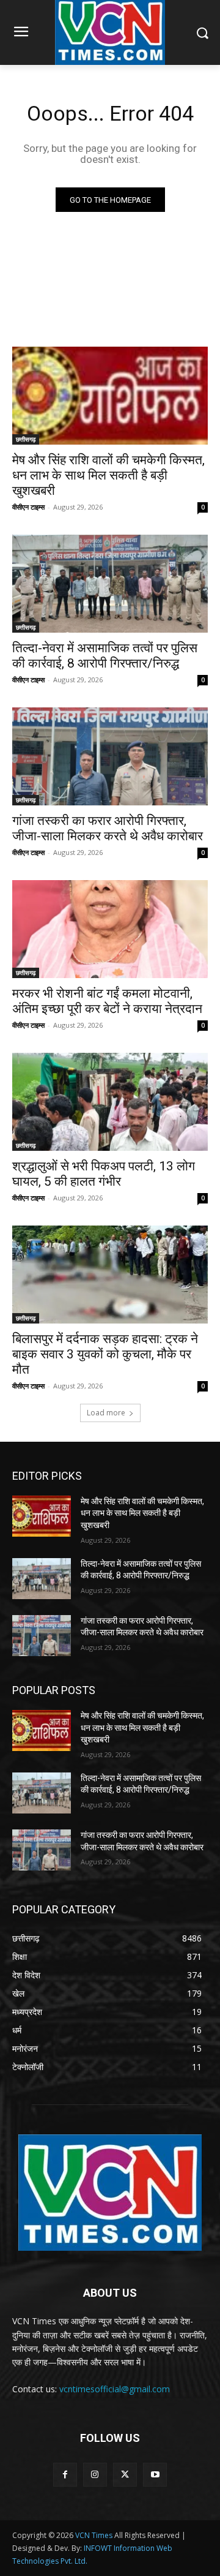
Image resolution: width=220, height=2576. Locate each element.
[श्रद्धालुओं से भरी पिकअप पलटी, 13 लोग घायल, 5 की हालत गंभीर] (110, 1102)
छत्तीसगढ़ (26, 439)
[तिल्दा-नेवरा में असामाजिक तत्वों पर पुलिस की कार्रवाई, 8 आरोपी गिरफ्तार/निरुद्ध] (110, 584)
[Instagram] (95, 2475)
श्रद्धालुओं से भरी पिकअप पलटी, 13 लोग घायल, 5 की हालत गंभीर (104, 1174)
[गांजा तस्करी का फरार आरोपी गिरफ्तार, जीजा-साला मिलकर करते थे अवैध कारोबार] (110, 756)
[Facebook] (65, 2475)
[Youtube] (155, 2475)
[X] (125, 2475)
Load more (106, 1413)
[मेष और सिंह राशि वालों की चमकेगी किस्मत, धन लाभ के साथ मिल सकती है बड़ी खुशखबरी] (110, 396)
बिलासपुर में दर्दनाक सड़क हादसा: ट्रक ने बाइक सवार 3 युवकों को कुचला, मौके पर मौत (105, 1354)
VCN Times (94, 2535)
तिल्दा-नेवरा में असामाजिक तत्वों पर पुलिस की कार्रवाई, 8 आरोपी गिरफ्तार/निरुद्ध (105, 656)
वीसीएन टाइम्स (28, 507)
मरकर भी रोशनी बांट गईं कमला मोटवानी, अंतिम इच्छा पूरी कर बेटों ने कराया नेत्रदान (107, 1001)
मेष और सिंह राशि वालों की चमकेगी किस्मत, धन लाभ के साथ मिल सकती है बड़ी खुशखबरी (108, 475)
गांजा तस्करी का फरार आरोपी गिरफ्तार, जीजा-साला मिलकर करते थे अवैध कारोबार (108, 828)
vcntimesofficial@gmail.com (115, 2389)
